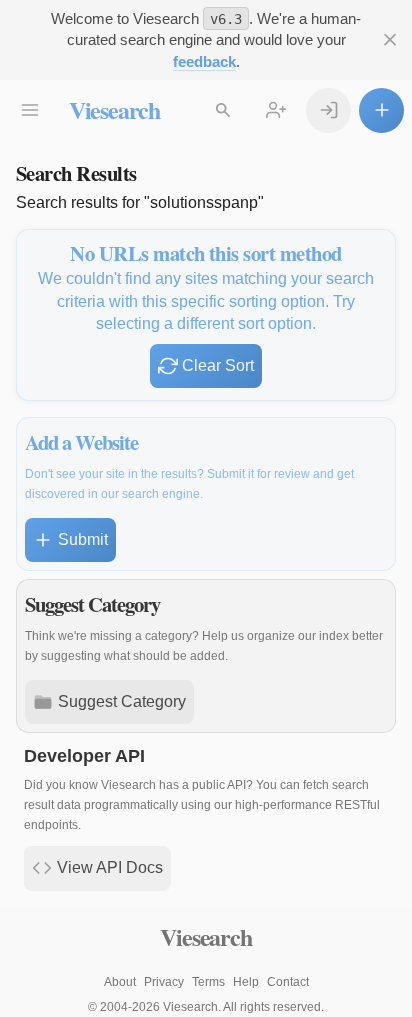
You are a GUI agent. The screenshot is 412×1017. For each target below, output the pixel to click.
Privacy (164, 982)
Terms (208, 982)
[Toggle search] (223, 110)
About (120, 982)
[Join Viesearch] (276, 110)
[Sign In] (328, 110)
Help (246, 982)
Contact (288, 982)
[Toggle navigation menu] (30, 110)
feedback (204, 61)
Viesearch (114, 109)
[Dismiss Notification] (389, 40)
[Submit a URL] (381, 110)
